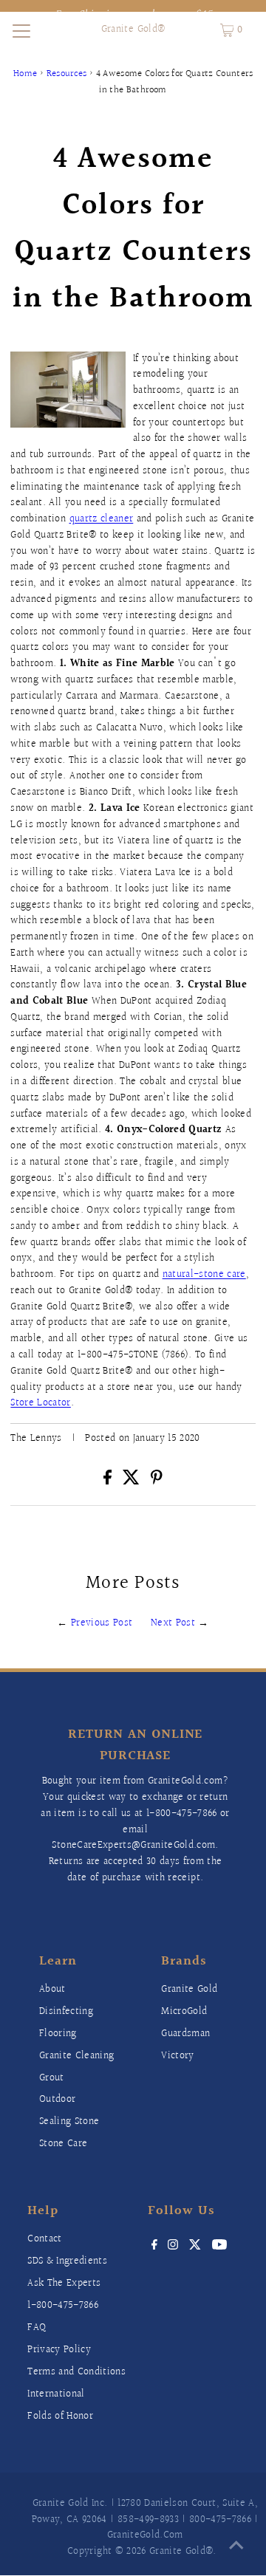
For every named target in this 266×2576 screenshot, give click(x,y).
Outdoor (57, 2100)
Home (25, 74)
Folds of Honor (60, 2416)
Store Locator (40, 1403)
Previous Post (102, 1623)
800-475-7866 (220, 2520)
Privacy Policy (59, 2350)
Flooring (58, 2034)
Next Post (173, 1623)
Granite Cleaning (76, 2056)
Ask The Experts (64, 2284)
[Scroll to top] (236, 2546)
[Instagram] (173, 2247)
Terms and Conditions (76, 2372)
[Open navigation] (21, 30)
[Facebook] (154, 2247)
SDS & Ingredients (67, 2261)
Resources (67, 74)
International (56, 2394)
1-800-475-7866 (182, 1814)
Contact (44, 2239)
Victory (177, 2056)
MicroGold (184, 2012)
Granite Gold (189, 1990)
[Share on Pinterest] (157, 1481)
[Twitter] (195, 2247)
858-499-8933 (148, 2520)
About (52, 1990)
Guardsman (185, 2034)
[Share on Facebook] (109, 1481)
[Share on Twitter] (133, 1481)
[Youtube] (219, 2247)
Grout (52, 2078)
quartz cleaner (102, 519)
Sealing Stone (69, 2122)
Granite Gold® (133, 30)
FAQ (37, 2328)
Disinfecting (66, 2012)
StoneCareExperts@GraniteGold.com (133, 1846)
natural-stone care (204, 1275)
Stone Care (63, 2144)
